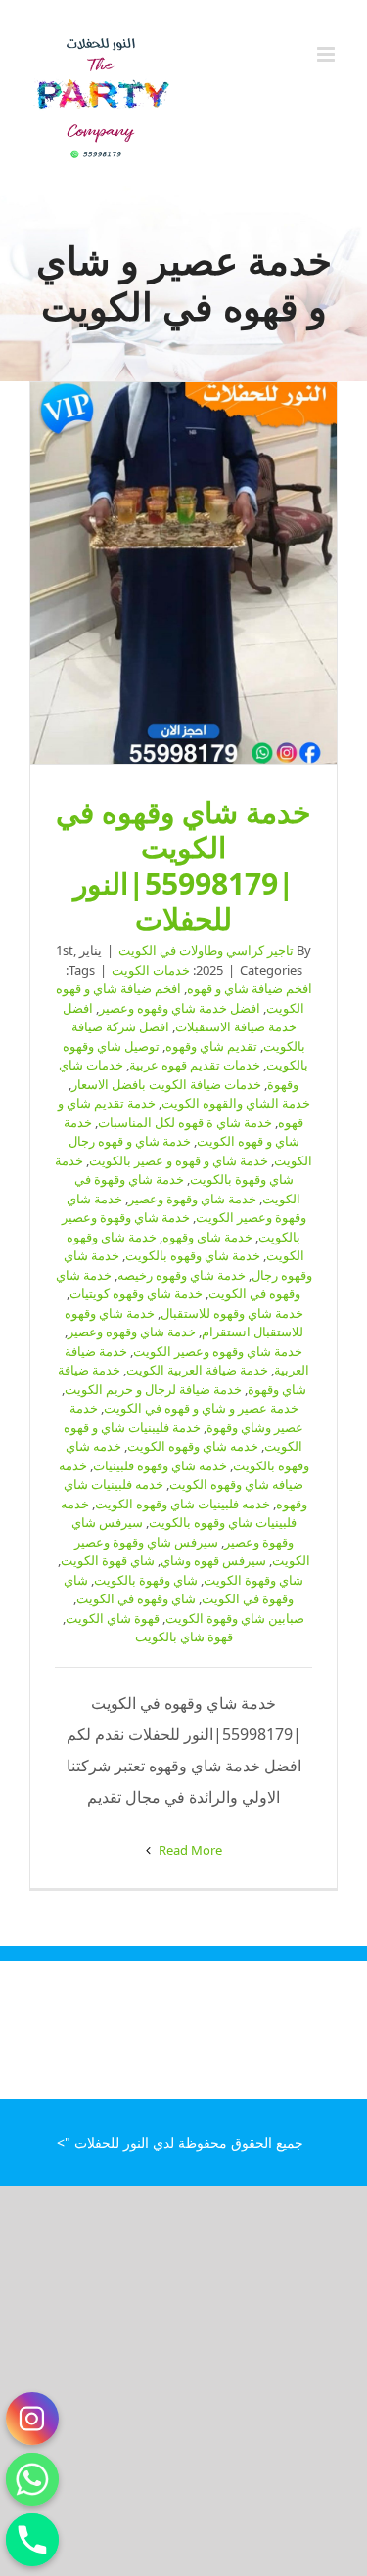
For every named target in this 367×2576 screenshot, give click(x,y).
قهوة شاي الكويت (113, 1618)
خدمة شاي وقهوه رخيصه (182, 1275)
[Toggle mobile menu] (327, 54)
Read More (189, 1850)
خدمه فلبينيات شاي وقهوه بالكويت (179, 1513)
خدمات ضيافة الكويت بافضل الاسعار (166, 1084)
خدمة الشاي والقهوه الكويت (236, 1103)
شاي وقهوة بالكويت (146, 1580)
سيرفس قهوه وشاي (213, 1560)
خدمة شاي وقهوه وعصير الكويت (218, 1351)
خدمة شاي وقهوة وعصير (192, 1199)
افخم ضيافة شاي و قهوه (250, 988)
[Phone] (32, 2540)
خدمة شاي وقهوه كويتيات (136, 1293)
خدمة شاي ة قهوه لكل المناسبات (185, 1122)
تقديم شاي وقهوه (211, 1046)
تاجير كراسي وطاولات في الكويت (206, 950)
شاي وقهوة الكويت (253, 1580)
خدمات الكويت (151, 970)
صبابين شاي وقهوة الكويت (235, 1618)
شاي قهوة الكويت (108, 1560)
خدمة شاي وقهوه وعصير (132, 1332)
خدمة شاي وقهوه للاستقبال (232, 1313)
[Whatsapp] (32, 2479)
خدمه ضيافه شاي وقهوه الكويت (182, 1475)
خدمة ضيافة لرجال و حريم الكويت (153, 1389)
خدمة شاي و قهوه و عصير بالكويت (179, 1160)
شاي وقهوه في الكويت (136, 1598)
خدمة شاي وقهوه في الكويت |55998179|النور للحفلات (184, 574)
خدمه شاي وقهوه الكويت (193, 1446)
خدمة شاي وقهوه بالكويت (193, 1255)
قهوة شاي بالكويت (184, 1637)
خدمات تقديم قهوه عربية (195, 1065)
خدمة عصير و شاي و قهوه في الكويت (201, 1408)
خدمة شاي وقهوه (207, 1237)
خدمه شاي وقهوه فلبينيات (160, 1465)
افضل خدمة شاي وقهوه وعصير (180, 1008)
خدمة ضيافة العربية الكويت (197, 1370)
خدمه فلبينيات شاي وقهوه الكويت (183, 1504)
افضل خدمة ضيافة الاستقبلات (180, 1018)
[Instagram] (32, 2419)
